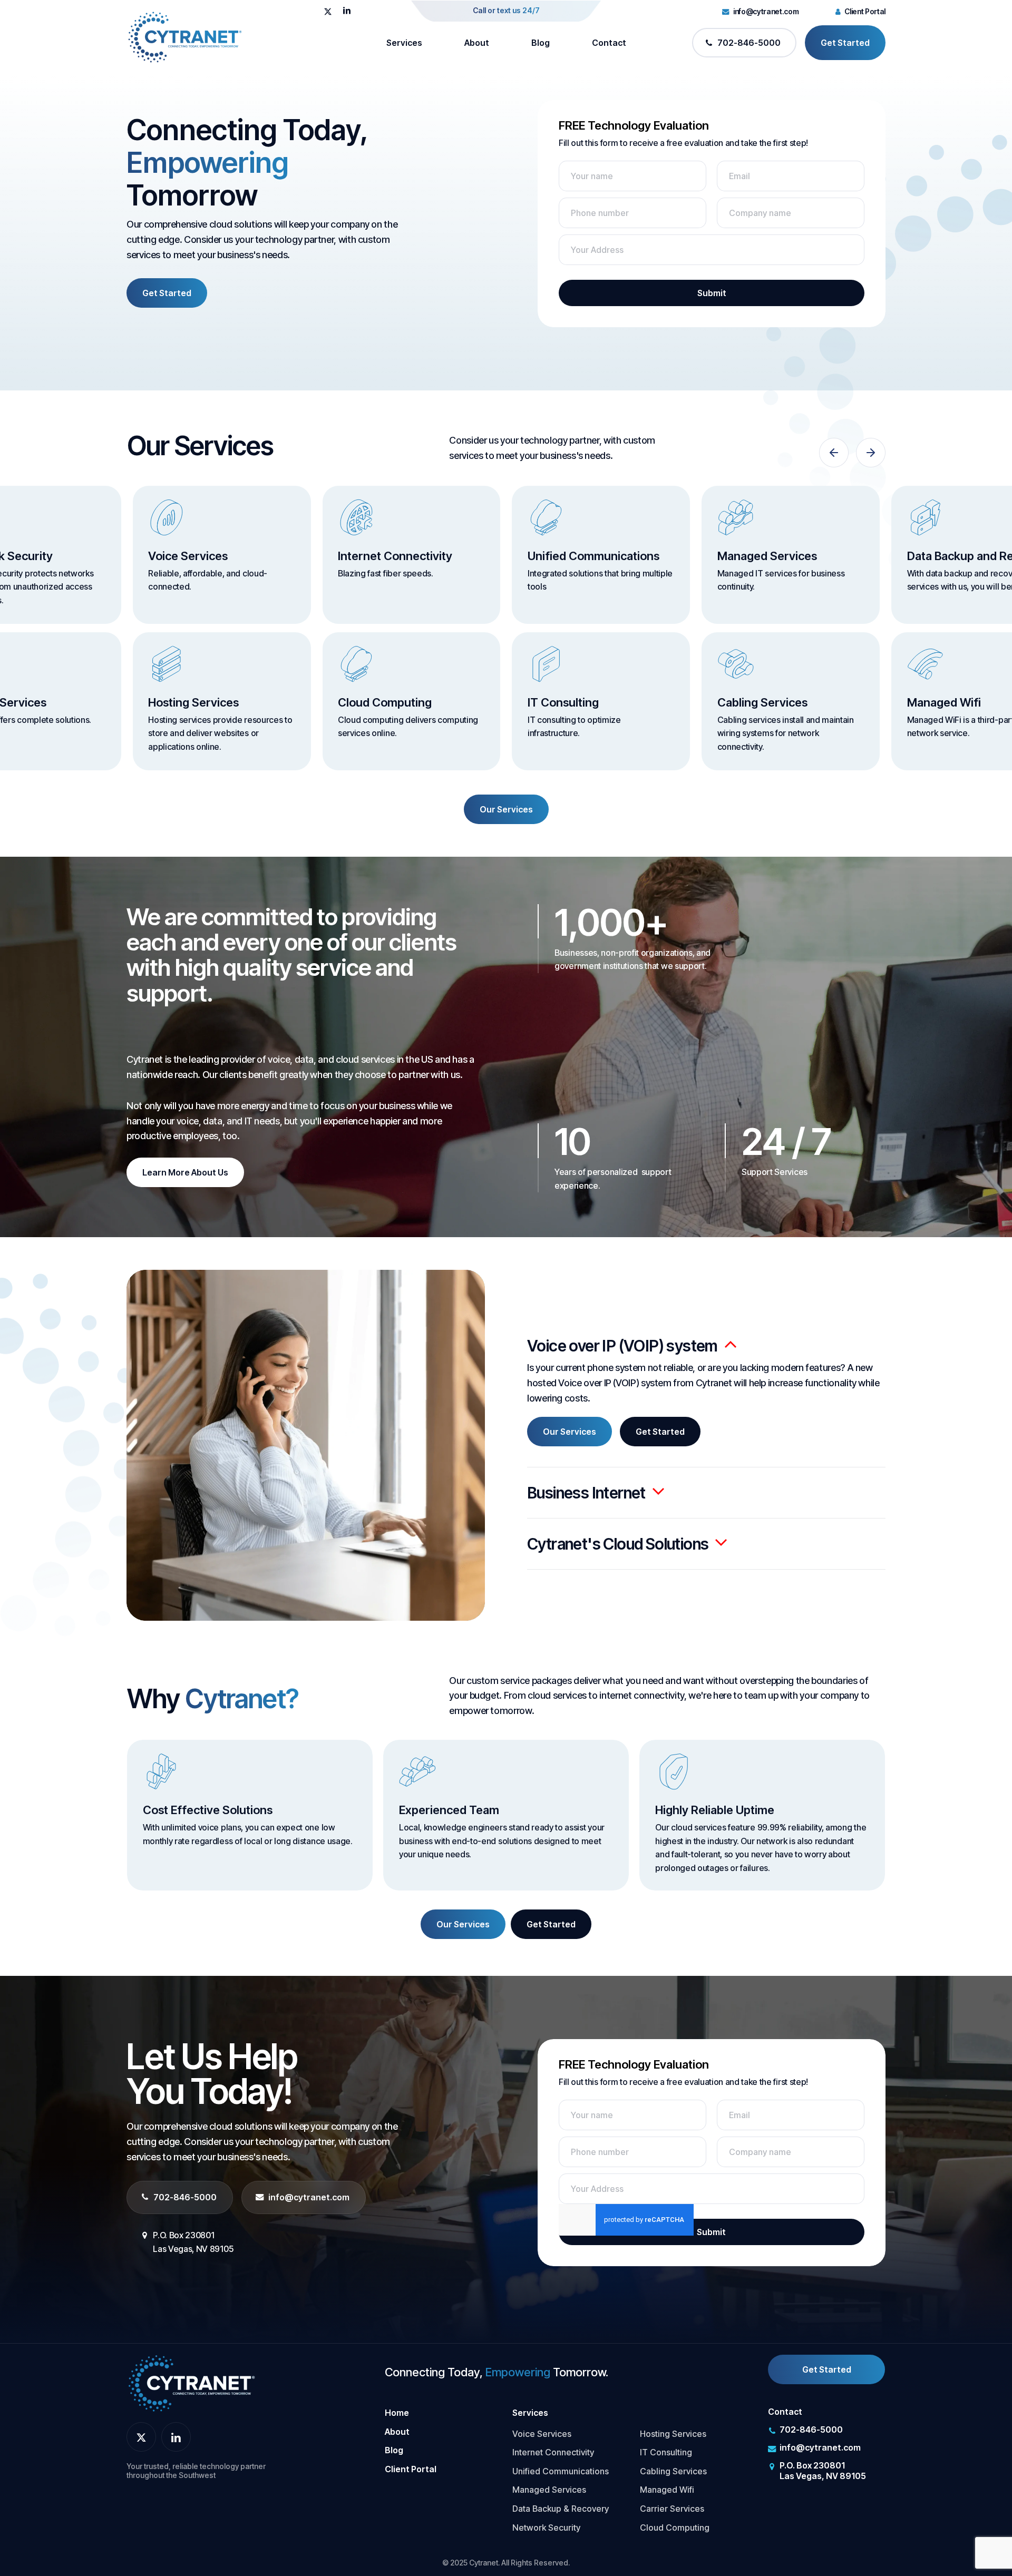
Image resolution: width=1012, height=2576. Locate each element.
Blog (394, 2450)
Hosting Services (673, 2434)
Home (397, 2413)
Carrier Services (672, 2509)
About (397, 2432)
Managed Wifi (667, 2490)
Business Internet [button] (586, 1493)
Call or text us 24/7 (506, 10)
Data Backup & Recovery (561, 2509)
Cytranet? (242, 1699)
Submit (712, 293)
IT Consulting (666, 2452)
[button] (167, 293)
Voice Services (542, 2434)
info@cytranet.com (309, 2197)
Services (530, 2413)
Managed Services (549, 2490)
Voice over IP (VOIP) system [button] (622, 1346)
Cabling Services (673, 2471)
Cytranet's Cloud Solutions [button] (618, 1544)
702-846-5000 (185, 2197)
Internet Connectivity (553, 2452)
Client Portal (411, 2469)
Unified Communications (561, 2471)
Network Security (546, 2528)
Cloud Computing (675, 2528)
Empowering (208, 163)
